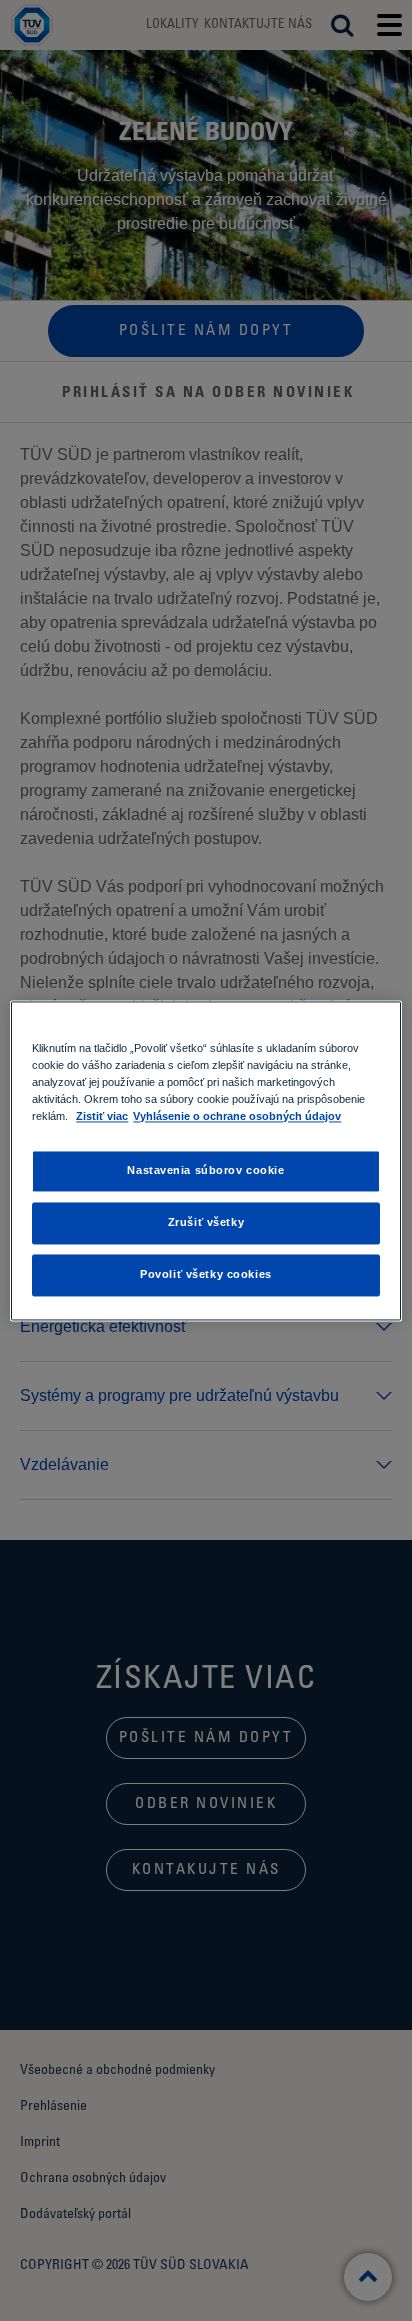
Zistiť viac (102, 1116)
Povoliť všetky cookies (206, 1274)
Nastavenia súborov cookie (205, 1170)
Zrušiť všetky (206, 1222)
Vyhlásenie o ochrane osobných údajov (237, 1116)
